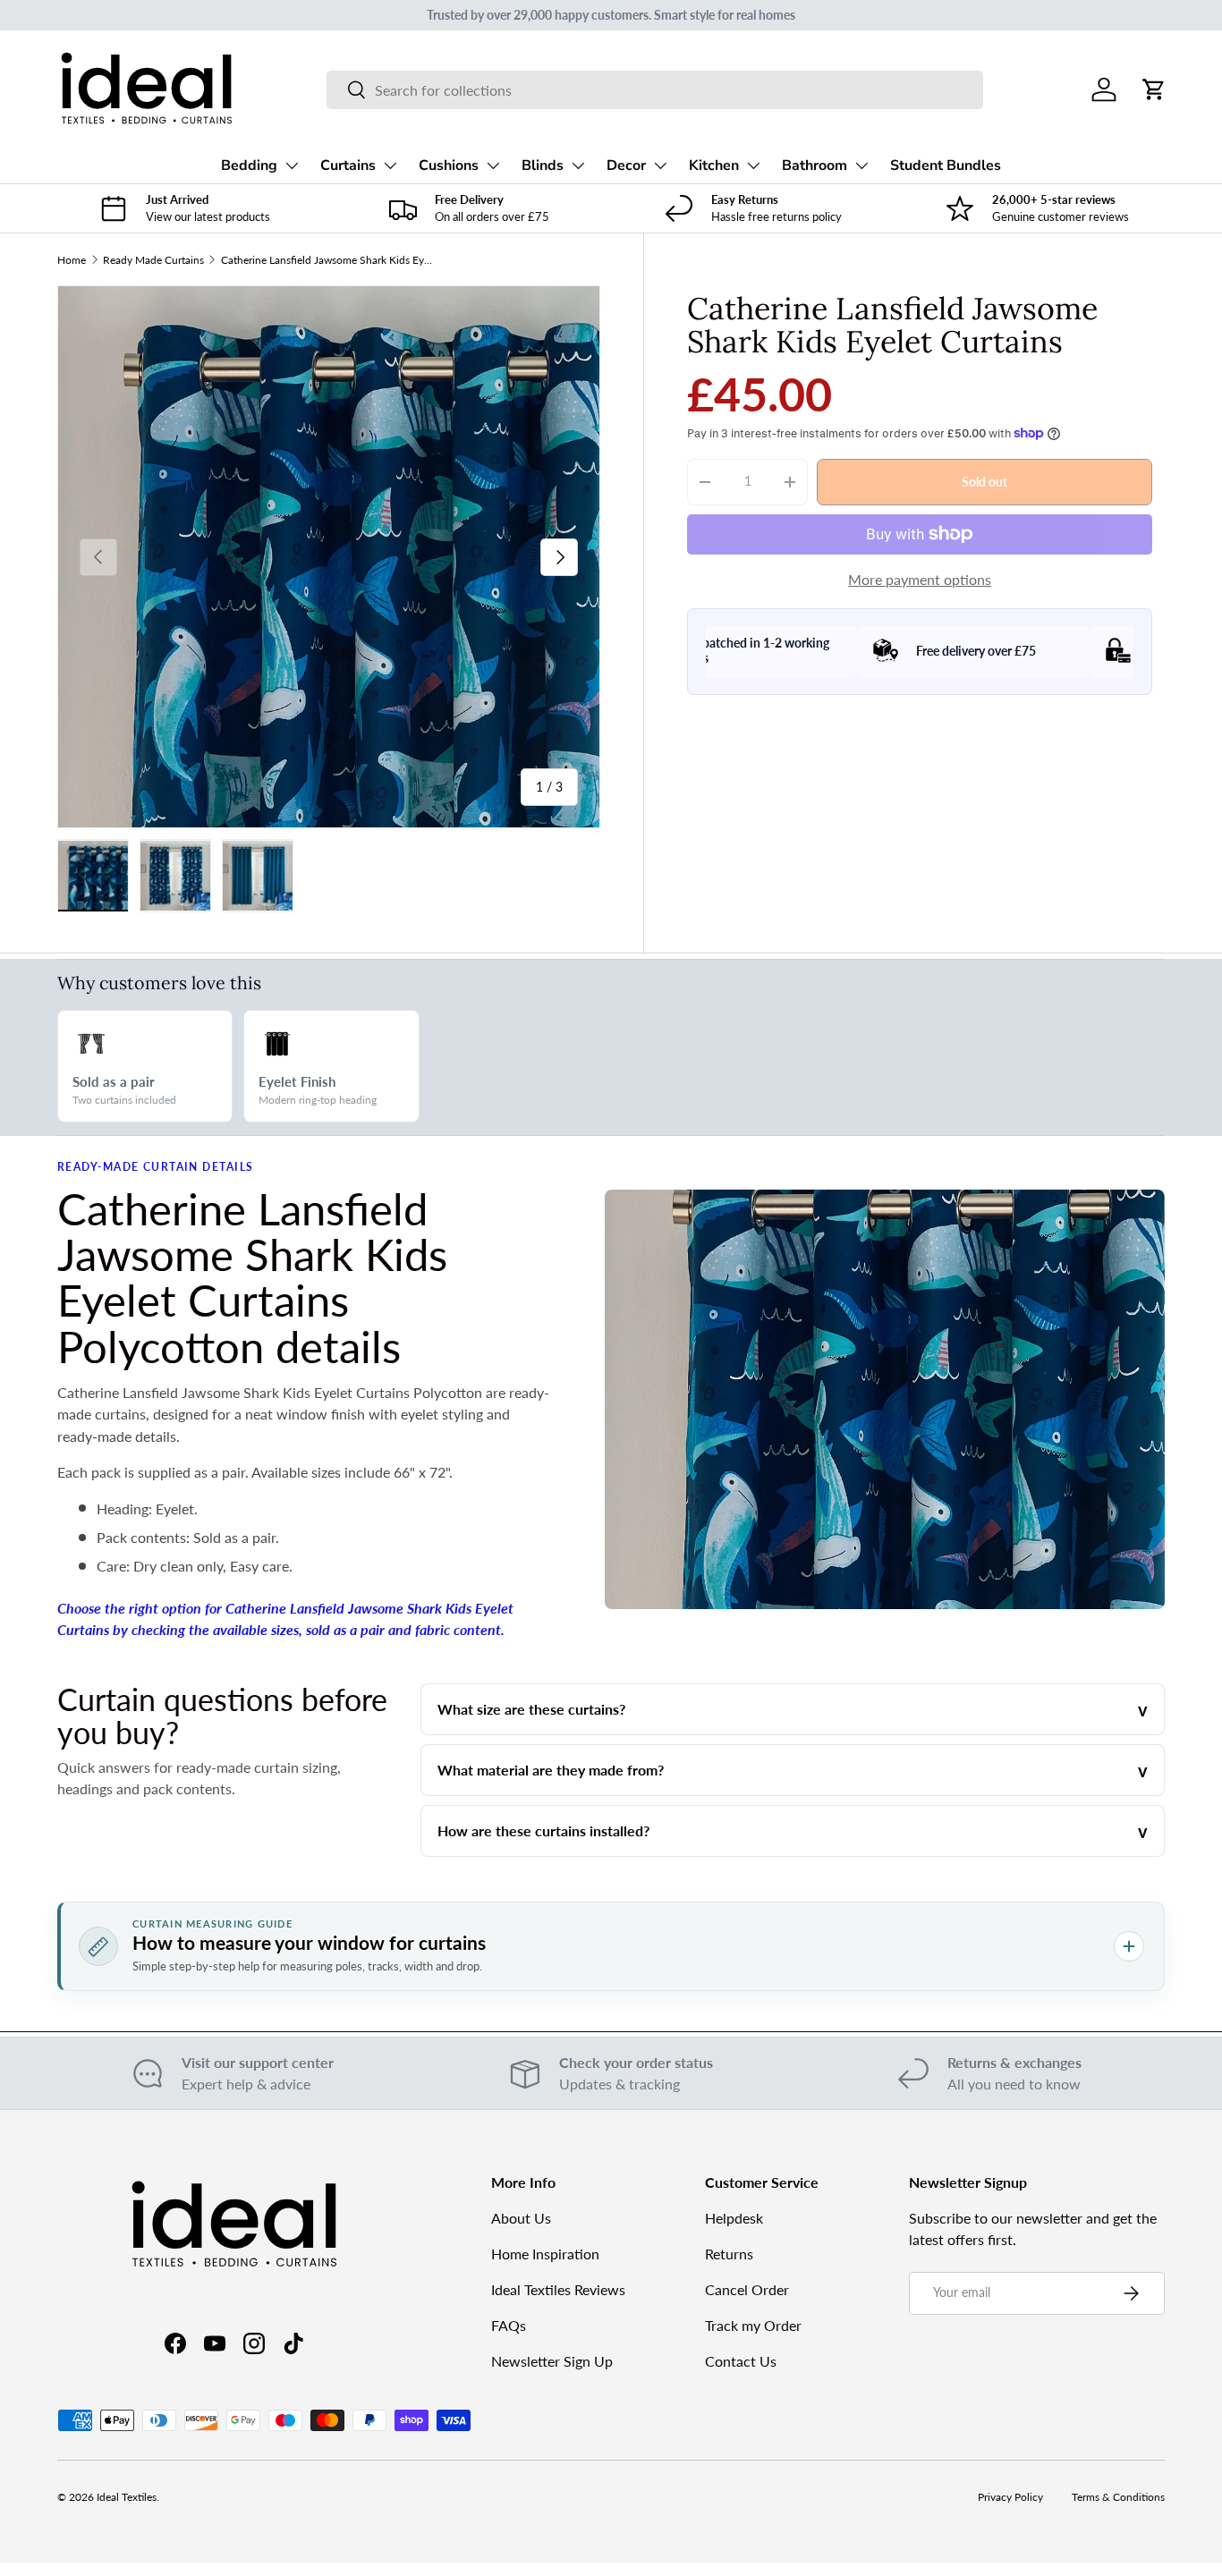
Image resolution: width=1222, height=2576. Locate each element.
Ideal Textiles (127, 2497)
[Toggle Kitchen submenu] (753, 165)
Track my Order (753, 2325)
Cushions (449, 165)
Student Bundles (946, 165)
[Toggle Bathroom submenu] (861, 165)
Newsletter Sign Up (552, 2361)
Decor (626, 165)
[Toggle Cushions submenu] (493, 165)
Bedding (249, 165)
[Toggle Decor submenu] (660, 165)
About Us (521, 2218)
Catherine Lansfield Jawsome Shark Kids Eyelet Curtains (328, 260)
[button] (1154, 89)
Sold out (984, 481)
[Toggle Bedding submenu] (292, 165)
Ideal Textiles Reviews (558, 2289)
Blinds (543, 165)
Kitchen (714, 165)
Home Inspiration (545, 2254)
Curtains (348, 165)
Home (72, 260)
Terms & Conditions (1118, 2497)
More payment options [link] (920, 579)
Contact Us (741, 2361)
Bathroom (815, 165)
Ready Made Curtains (153, 260)
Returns (729, 2254)
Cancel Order (747, 2289)
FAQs (509, 2325)
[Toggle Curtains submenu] (390, 165)
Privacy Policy (1010, 2497)
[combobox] (654, 90)
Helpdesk (734, 2218)
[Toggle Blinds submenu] (578, 165)
